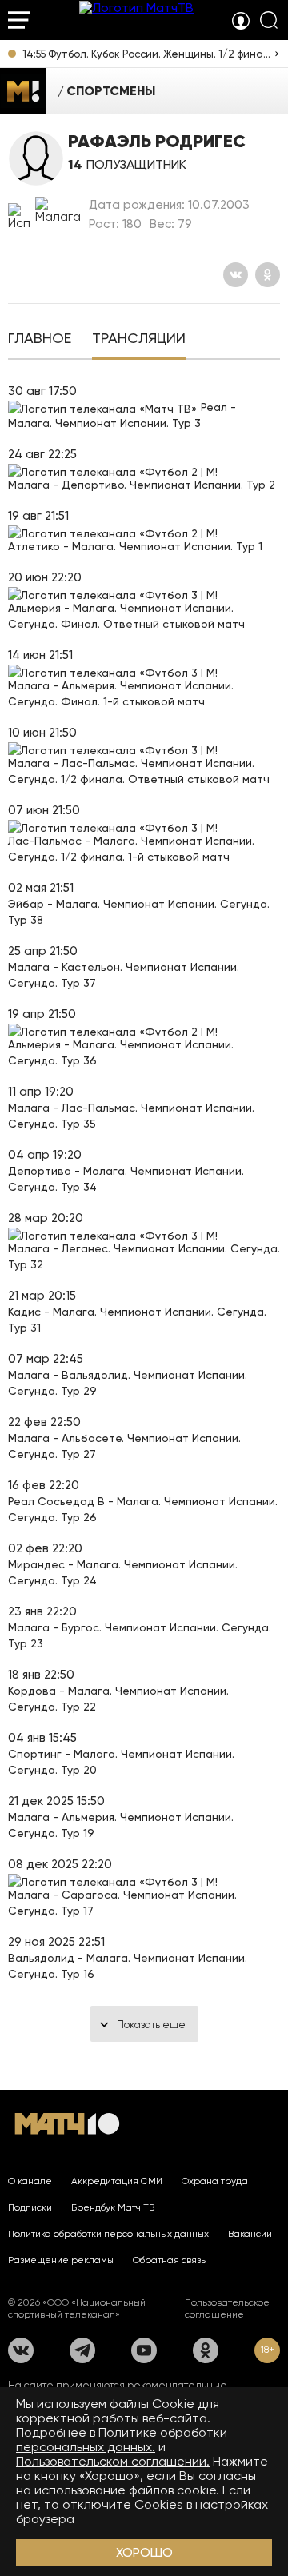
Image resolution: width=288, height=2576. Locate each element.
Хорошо (144, 2552)
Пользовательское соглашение (227, 2308)
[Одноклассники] (268, 275)
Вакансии (250, 2234)
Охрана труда (215, 2181)
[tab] (40, 340)
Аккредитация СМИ (117, 2181)
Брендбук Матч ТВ (113, 2207)
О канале (30, 2181)
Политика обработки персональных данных (108, 2234)
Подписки (30, 2207)
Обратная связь (169, 2260)
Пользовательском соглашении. (113, 2461)
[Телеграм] (82, 2350)
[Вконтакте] (236, 275)
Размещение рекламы (61, 2260)
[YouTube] (144, 2350)
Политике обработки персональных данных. (122, 2440)
